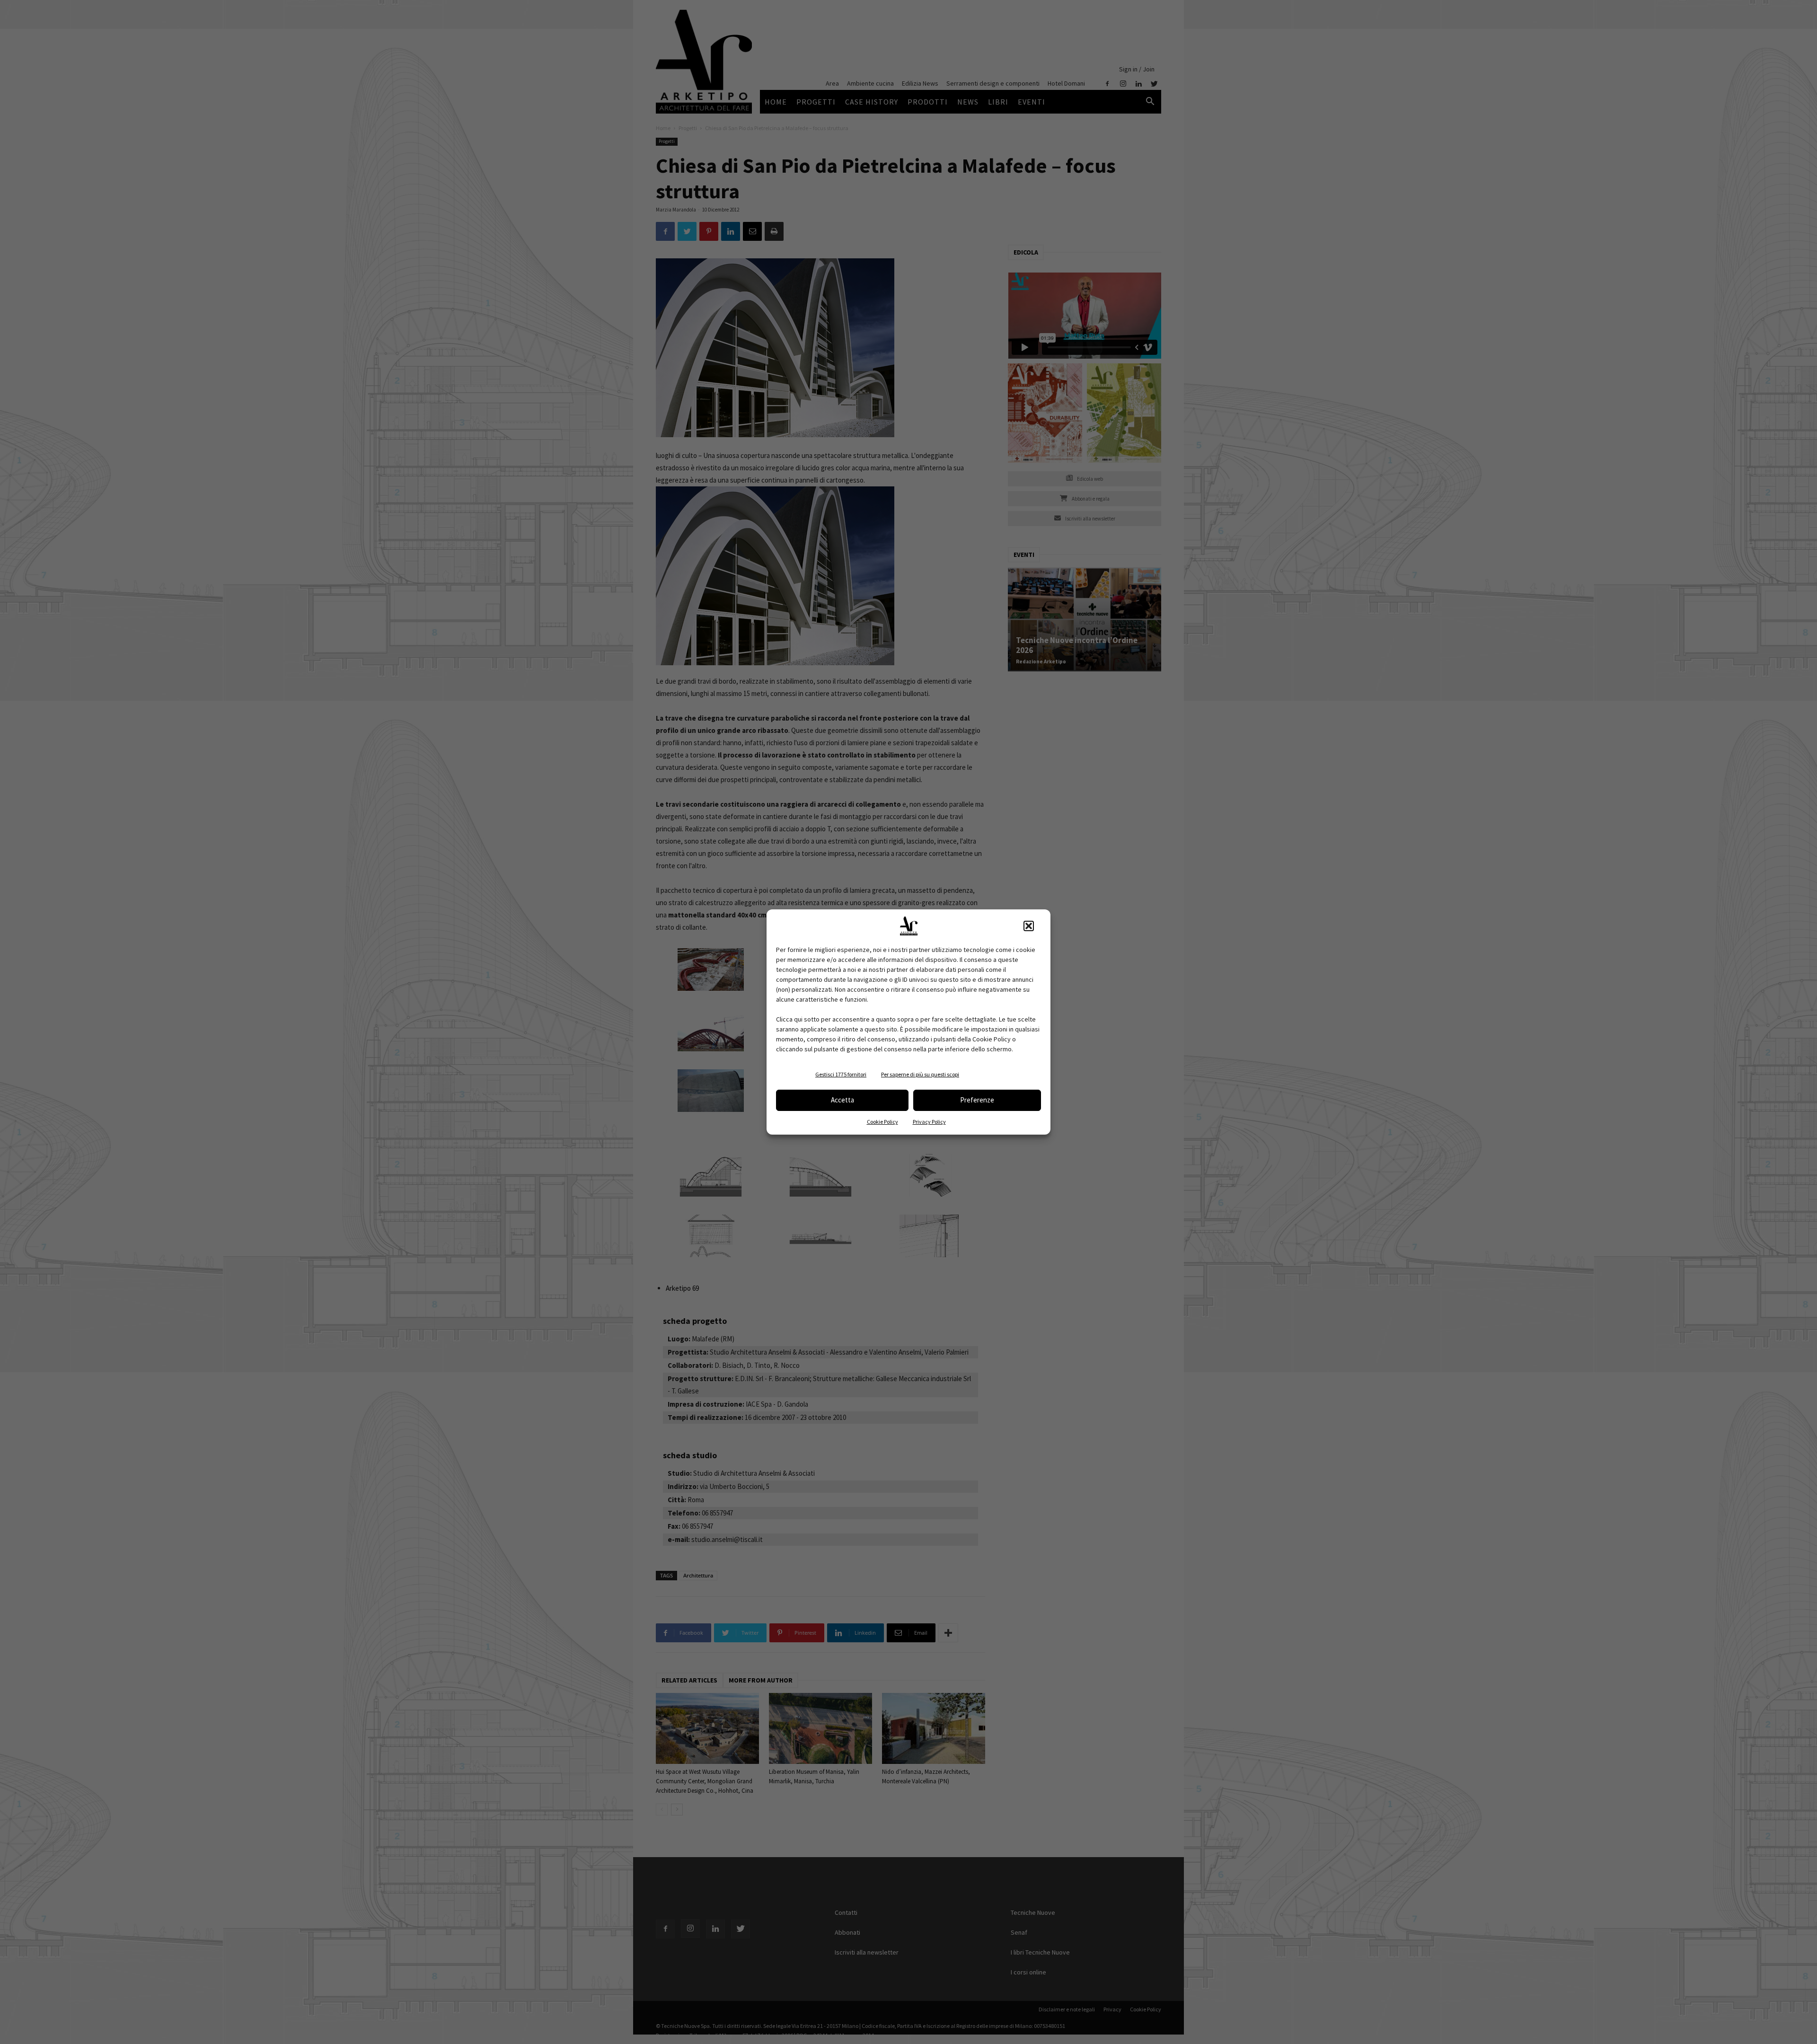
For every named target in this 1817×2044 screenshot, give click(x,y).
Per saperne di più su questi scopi (920, 1074)
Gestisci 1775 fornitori (841, 1074)
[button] (1029, 926)
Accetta (842, 1100)
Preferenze (977, 1100)
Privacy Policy (929, 1122)
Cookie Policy (882, 1122)
